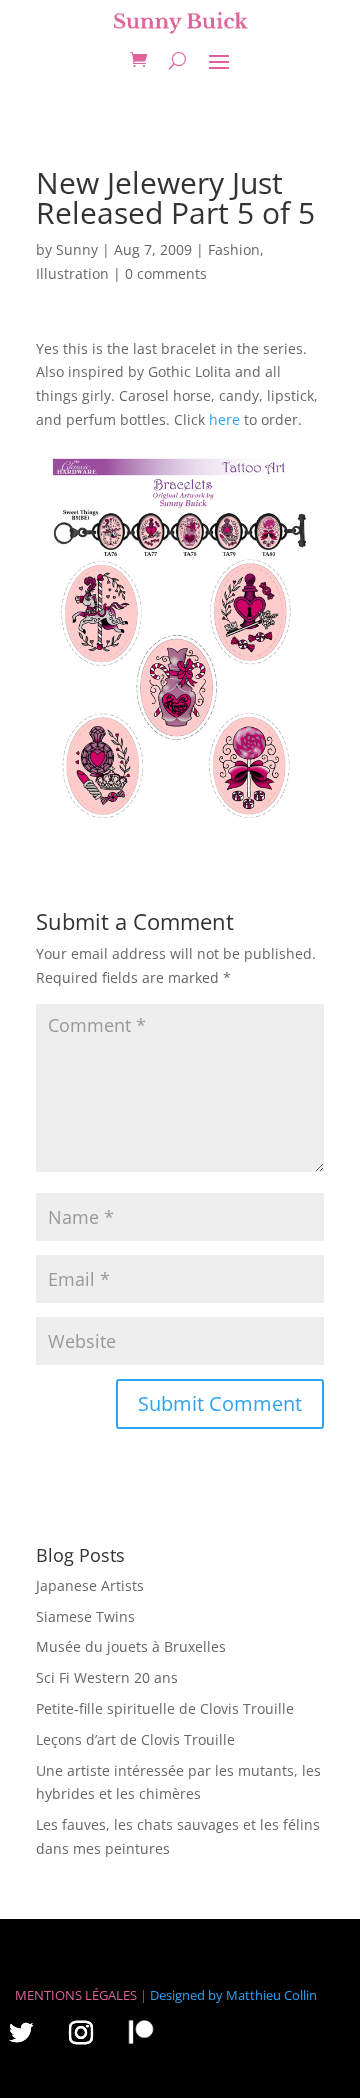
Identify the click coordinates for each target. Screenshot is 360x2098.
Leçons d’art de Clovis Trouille (135, 1739)
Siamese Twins (85, 1616)
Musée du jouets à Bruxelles (131, 1646)
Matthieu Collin (271, 1995)
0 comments (166, 273)
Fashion (234, 249)
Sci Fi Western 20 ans (107, 1677)
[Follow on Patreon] (141, 2031)
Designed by (186, 1995)
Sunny (77, 249)
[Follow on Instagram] (81, 2032)
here (224, 419)
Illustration (72, 273)
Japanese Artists (90, 1585)
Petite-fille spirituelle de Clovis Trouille (165, 1708)
